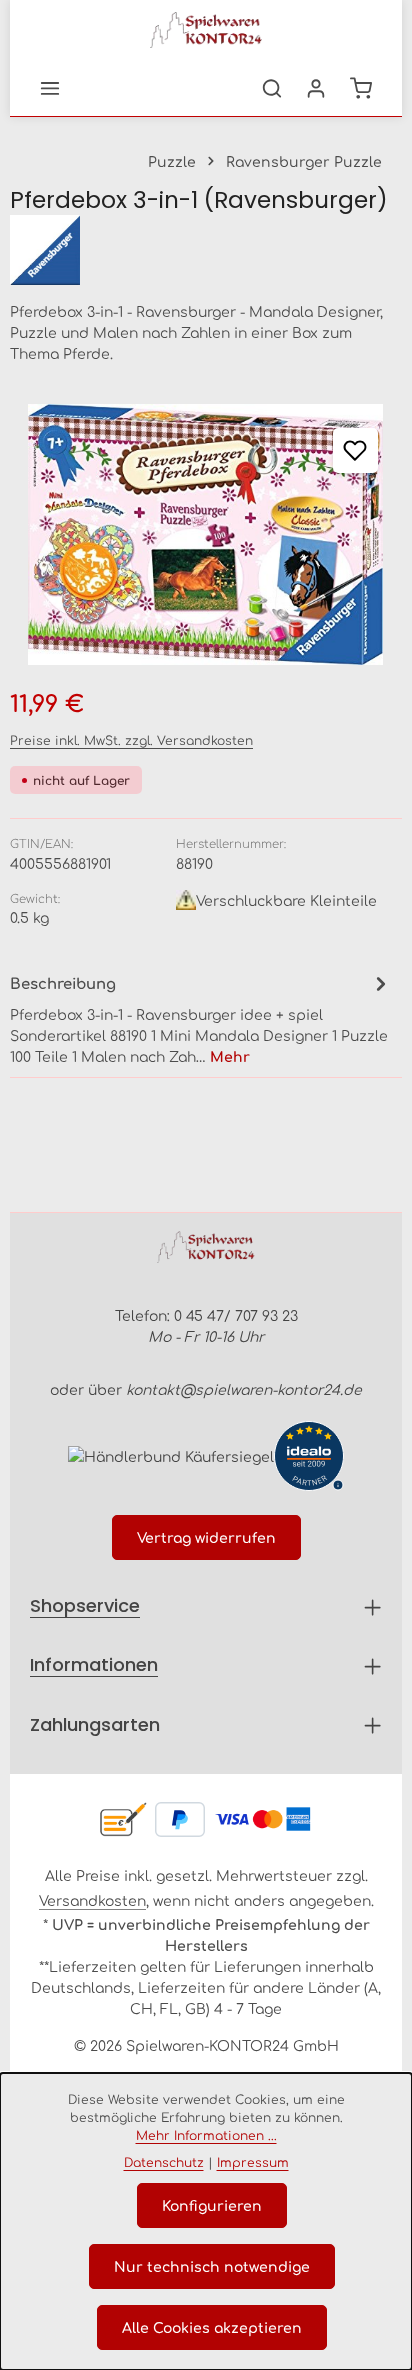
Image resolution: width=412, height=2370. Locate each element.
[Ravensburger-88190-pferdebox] (206, 534)
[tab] (201, 1018)
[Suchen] (272, 88)
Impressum (253, 2162)
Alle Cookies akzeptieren (212, 2327)
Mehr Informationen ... (206, 2135)
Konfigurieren (212, 2205)
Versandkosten (92, 1900)
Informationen (94, 1664)
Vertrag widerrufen (206, 1537)
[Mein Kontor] (316, 88)
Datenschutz (164, 2162)
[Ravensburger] (206, 250)
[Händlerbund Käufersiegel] (171, 1455)
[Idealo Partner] (309, 1456)
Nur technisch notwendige (212, 2266)
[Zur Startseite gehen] (206, 30)
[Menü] (50, 88)
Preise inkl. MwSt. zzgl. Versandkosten (131, 740)
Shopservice (85, 1605)
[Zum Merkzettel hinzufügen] (355, 450)
